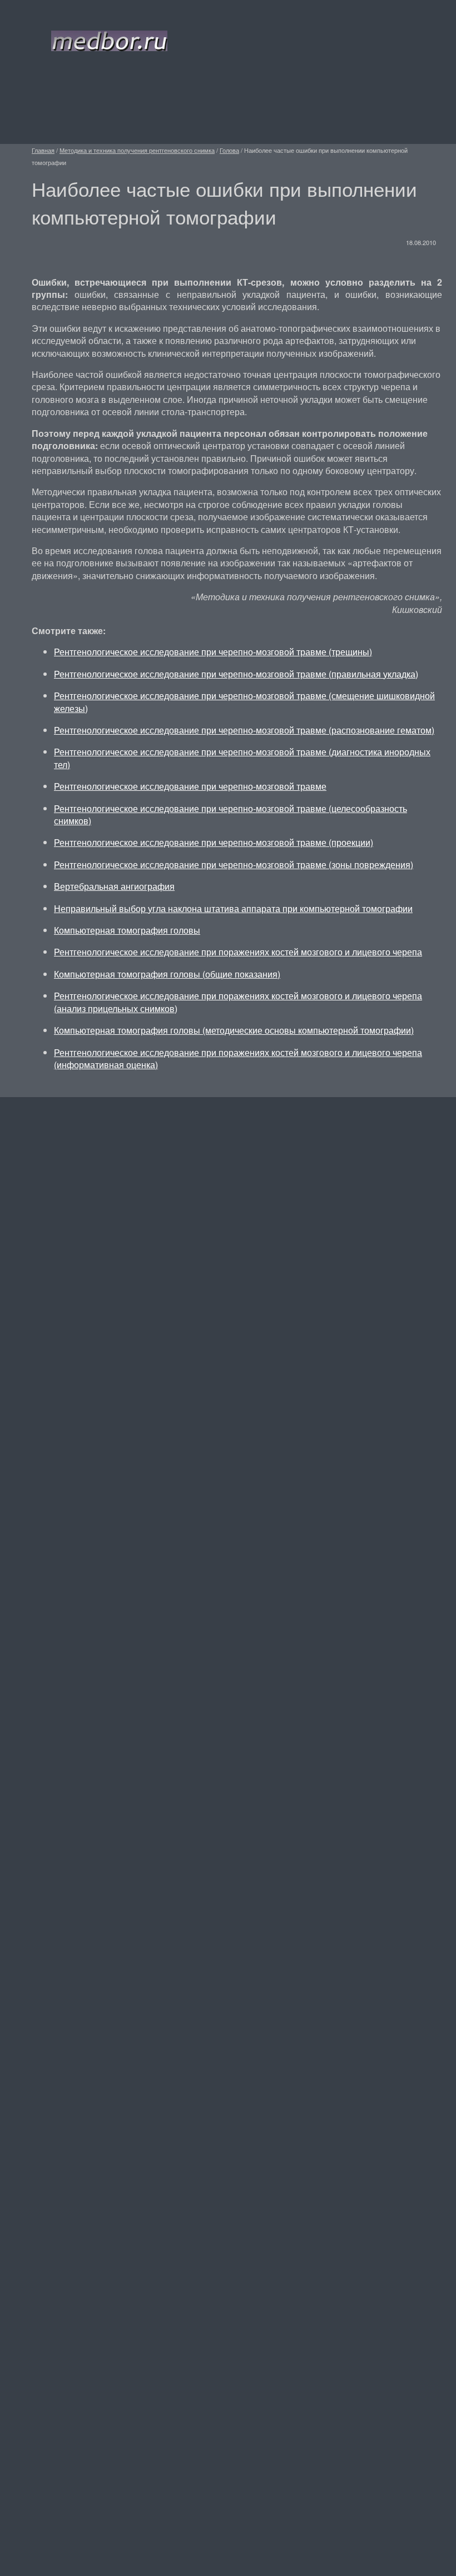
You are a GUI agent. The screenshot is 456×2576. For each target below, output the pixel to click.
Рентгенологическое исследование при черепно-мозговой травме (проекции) (214, 842)
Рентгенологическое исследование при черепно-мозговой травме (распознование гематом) (244, 730)
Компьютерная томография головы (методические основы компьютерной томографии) (234, 1030)
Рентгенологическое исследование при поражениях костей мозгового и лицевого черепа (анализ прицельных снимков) (238, 1002)
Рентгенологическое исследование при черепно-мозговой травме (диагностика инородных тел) (242, 758)
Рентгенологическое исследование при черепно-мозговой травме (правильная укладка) (236, 674)
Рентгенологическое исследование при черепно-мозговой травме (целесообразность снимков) (231, 814)
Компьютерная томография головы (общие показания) (167, 974)
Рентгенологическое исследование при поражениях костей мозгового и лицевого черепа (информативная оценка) (238, 1058)
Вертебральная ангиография (114, 886)
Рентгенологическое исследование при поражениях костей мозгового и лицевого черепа (238, 952)
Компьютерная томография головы (127, 930)
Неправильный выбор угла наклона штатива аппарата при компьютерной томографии (233, 908)
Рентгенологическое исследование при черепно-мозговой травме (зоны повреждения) (234, 865)
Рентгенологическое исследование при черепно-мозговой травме (190, 786)
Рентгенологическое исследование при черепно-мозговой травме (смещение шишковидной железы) (244, 702)
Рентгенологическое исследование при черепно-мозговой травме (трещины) (213, 652)
